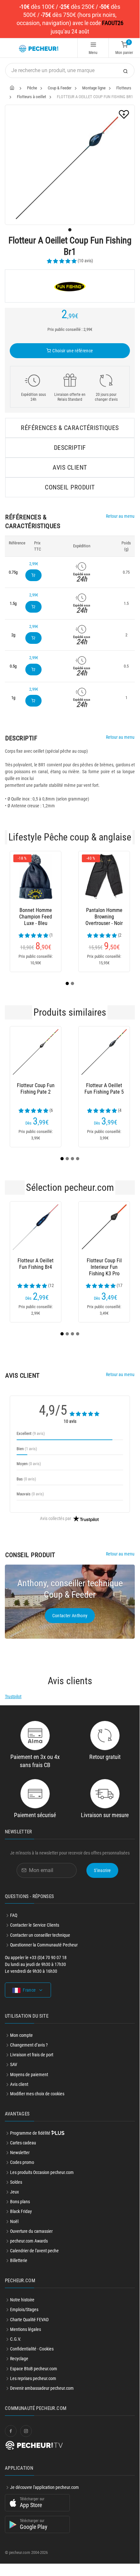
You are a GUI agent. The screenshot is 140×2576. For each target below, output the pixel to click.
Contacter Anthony (70, 1616)
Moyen (29, 1464)
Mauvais (30, 1494)
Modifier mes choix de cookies (37, 2094)
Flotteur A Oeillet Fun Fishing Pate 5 (104, 1089)
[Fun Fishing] (70, 286)
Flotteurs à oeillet (32, 97)
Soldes (16, 2182)
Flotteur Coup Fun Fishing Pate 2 (36, 1089)
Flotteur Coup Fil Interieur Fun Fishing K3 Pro (104, 1267)
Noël (14, 2221)
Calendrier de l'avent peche (34, 2251)
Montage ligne (94, 88)
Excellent (31, 1433)
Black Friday (21, 2211)
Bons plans (20, 2202)
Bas (26, 1479)
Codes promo (22, 2162)
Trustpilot (13, 1697)
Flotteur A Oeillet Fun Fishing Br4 (36, 1264)
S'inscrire (102, 1870)
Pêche (32, 88)
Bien (27, 1449)
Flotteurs (124, 88)
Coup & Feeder (60, 88)
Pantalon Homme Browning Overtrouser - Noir (63, 917)
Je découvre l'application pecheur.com (45, 2487)
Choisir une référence (72, 351)
